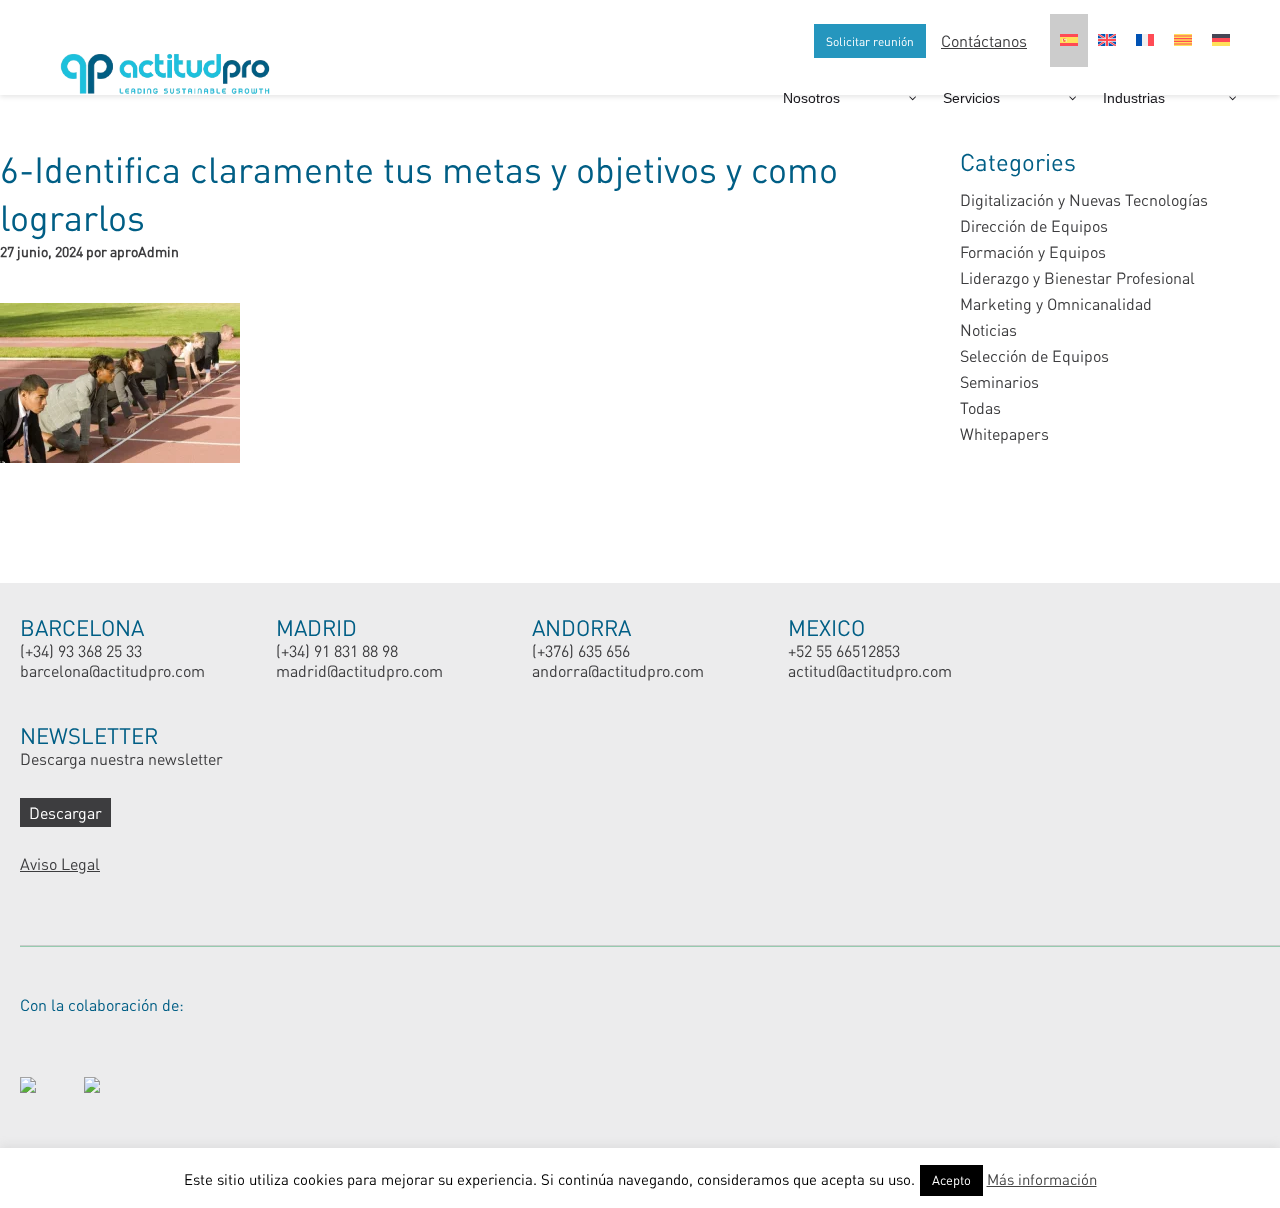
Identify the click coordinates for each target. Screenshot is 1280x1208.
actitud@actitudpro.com (870, 670)
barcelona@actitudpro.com (112, 670)
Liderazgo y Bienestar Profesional (1077, 277)
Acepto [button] (951, 1180)
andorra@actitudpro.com (618, 670)
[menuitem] (1069, 40)
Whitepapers (1004, 433)
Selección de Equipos (1034, 355)
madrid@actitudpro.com (359, 670)
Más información (1042, 1179)
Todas (980, 407)
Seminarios (999, 381)
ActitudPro (170, 65)
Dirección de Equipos (1034, 225)
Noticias (988, 329)
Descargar (65, 812)
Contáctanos (984, 40)
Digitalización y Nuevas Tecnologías (1084, 199)
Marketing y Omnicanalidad (1056, 303)
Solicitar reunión (870, 41)
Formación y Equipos (1033, 251)
